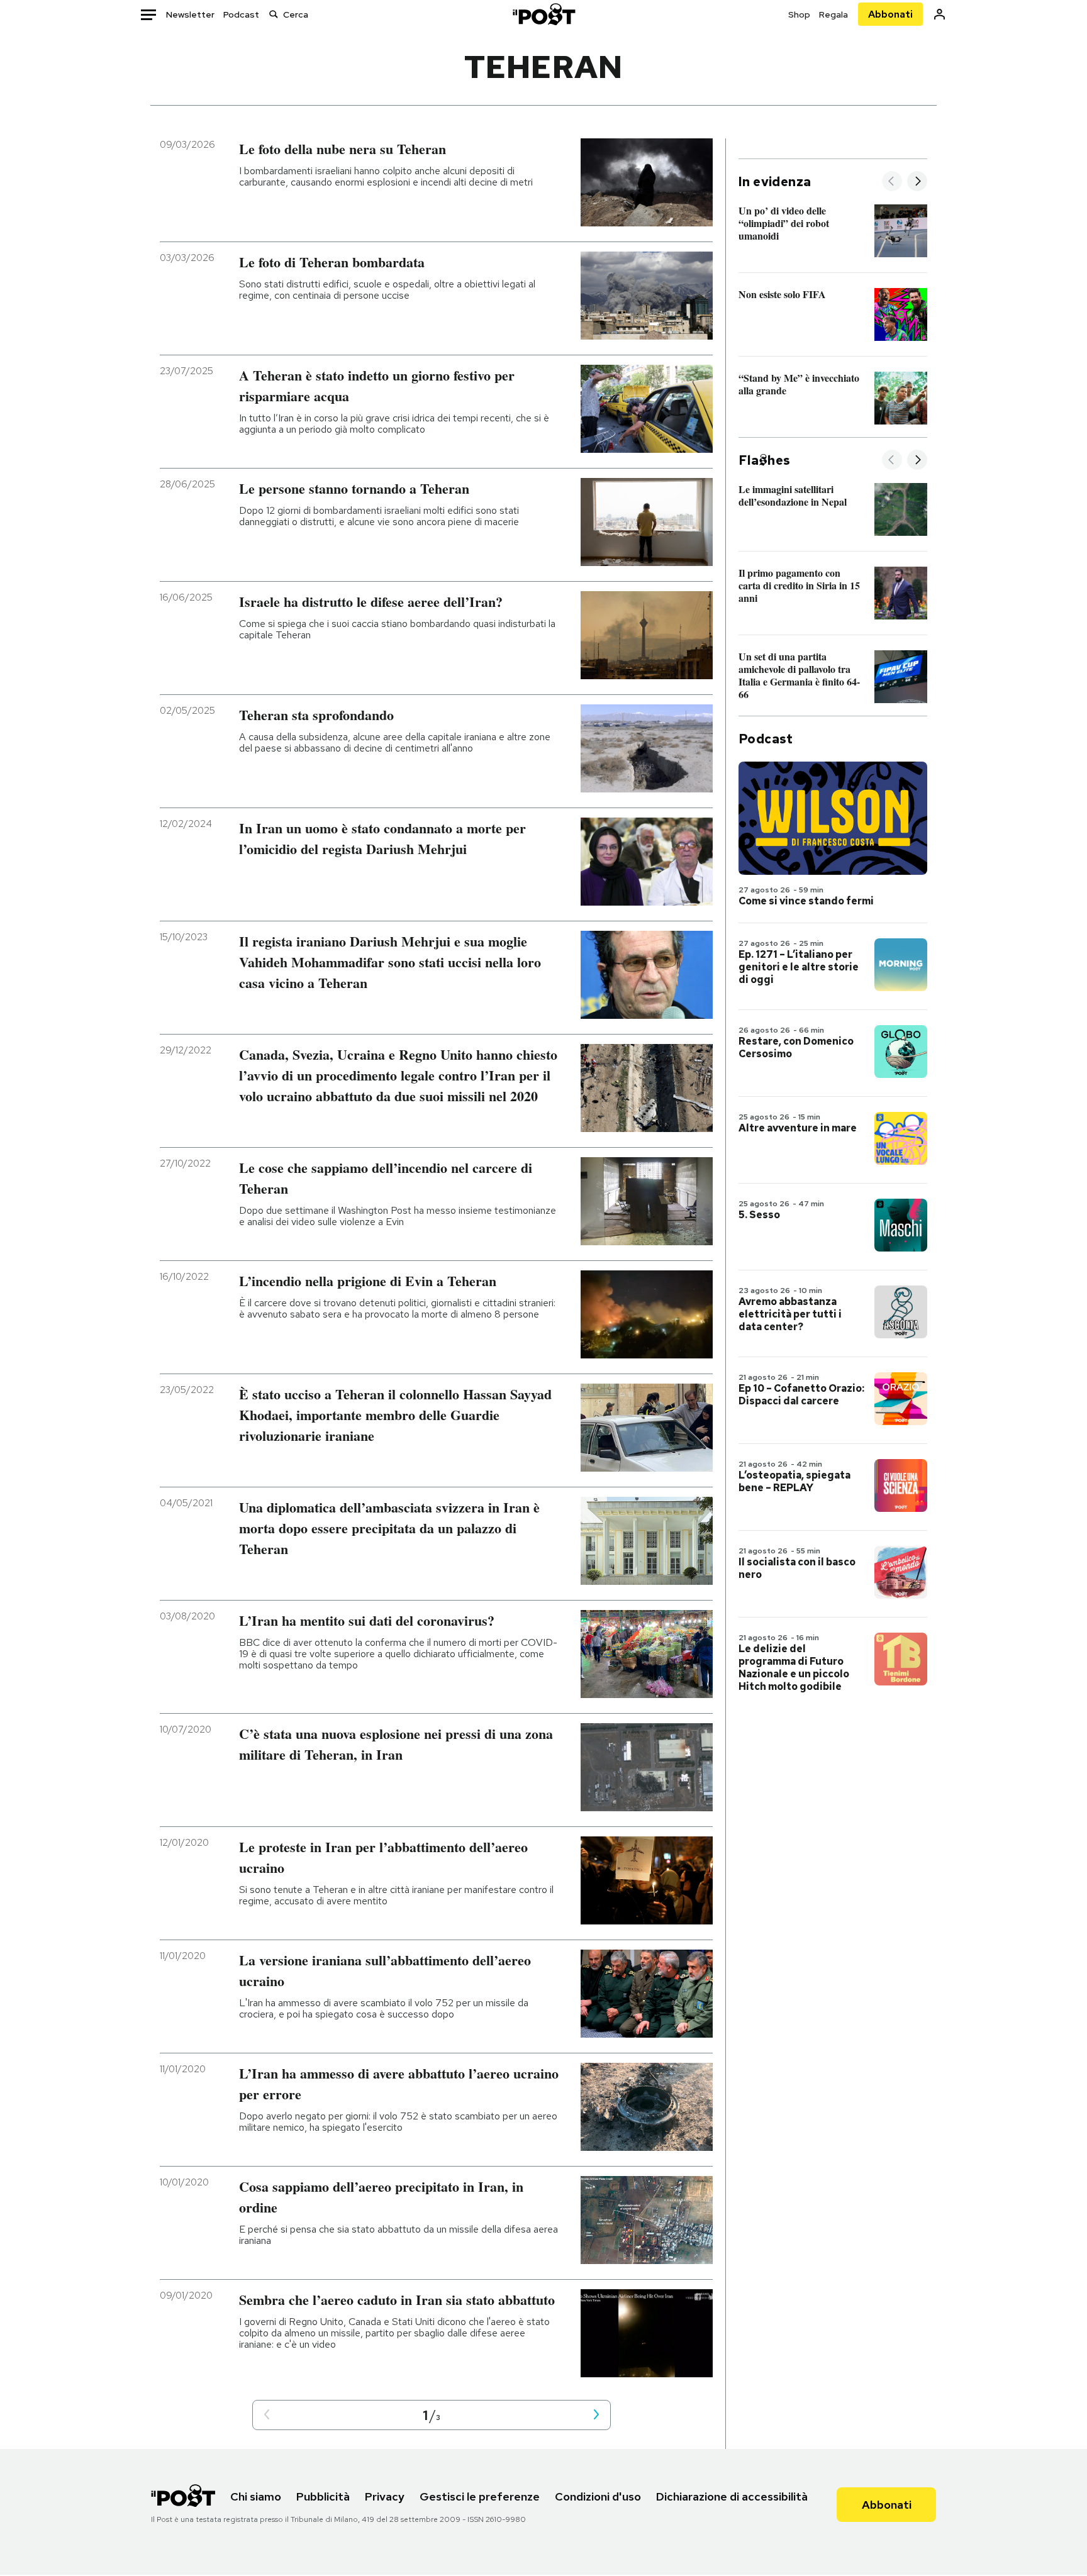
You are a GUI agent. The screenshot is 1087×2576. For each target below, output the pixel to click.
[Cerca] (274, 14)
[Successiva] (917, 182)
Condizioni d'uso (598, 2496)
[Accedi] (939, 14)
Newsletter (190, 14)
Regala (833, 14)
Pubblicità (323, 2496)
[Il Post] (543, 14)
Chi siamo (256, 2496)
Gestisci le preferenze (480, 2496)
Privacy (385, 2496)
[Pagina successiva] (596, 2415)
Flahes (764, 460)
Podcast (241, 14)
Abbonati (890, 14)
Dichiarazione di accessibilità (732, 2496)
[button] (267, 2415)
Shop (799, 14)
